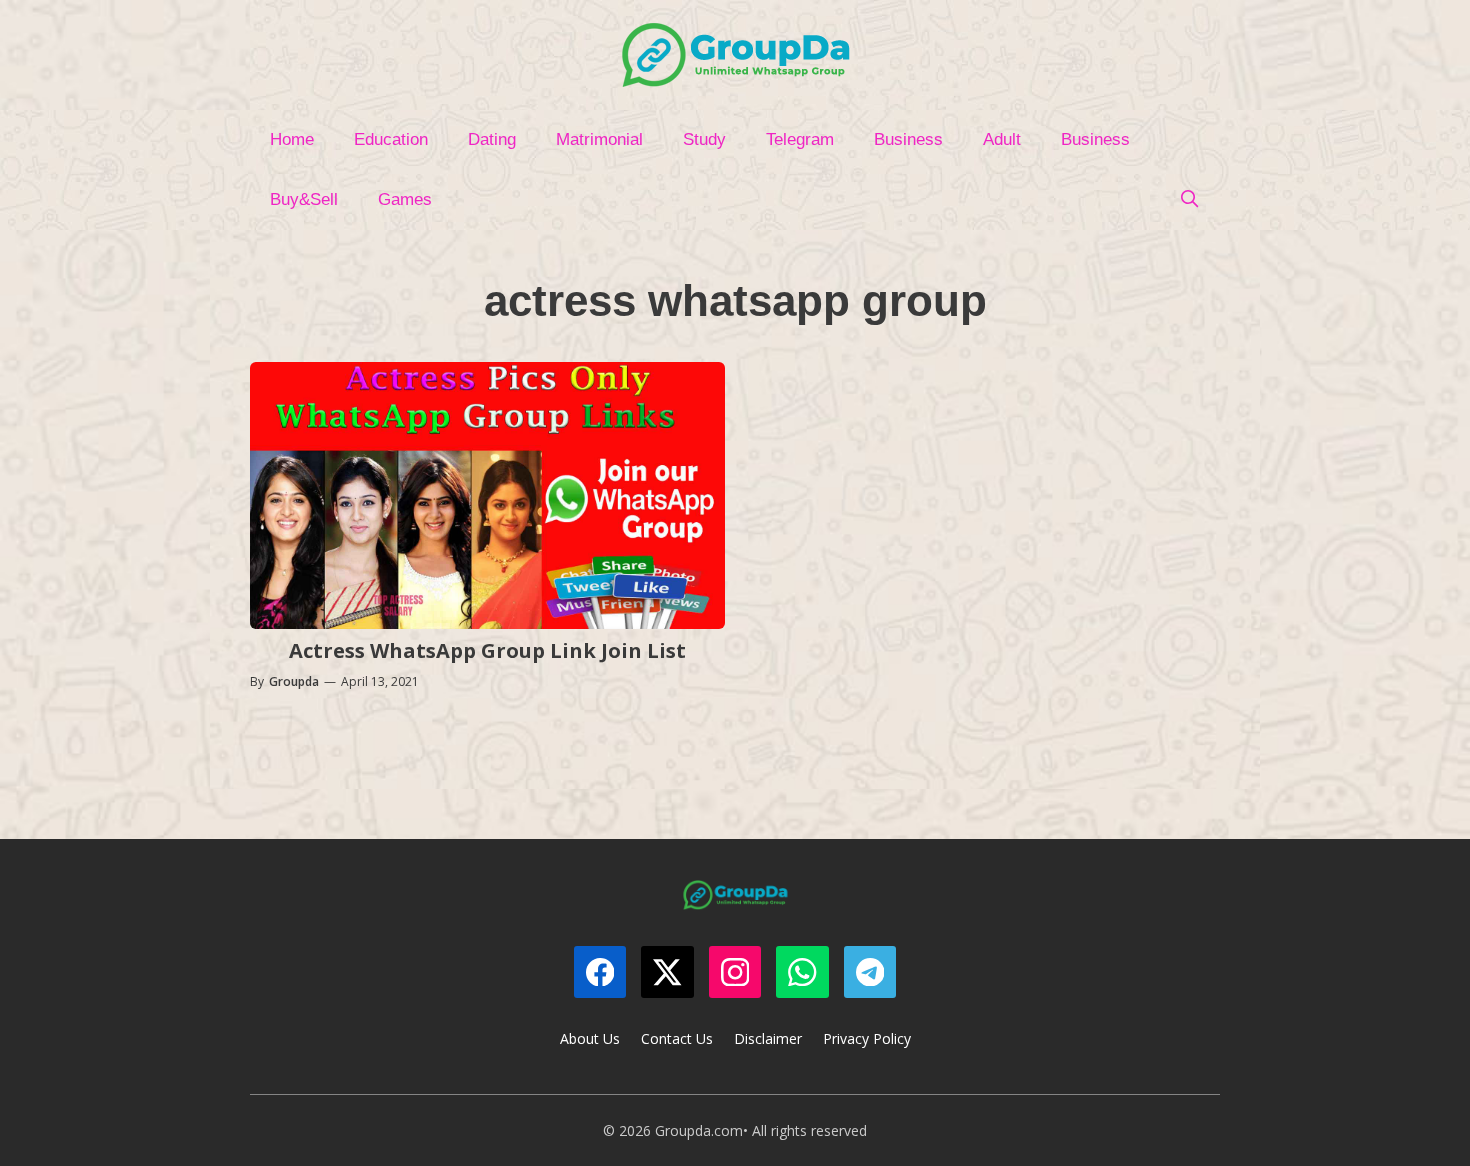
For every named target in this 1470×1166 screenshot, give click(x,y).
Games (405, 199)
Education (391, 139)
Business (908, 139)
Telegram (800, 139)
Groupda (294, 681)
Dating (492, 139)
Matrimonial (599, 139)
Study (704, 139)
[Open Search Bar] (1189, 200)
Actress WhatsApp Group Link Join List (487, 650)
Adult (1002, 139)
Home (292, 139)
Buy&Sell (304, 199)
